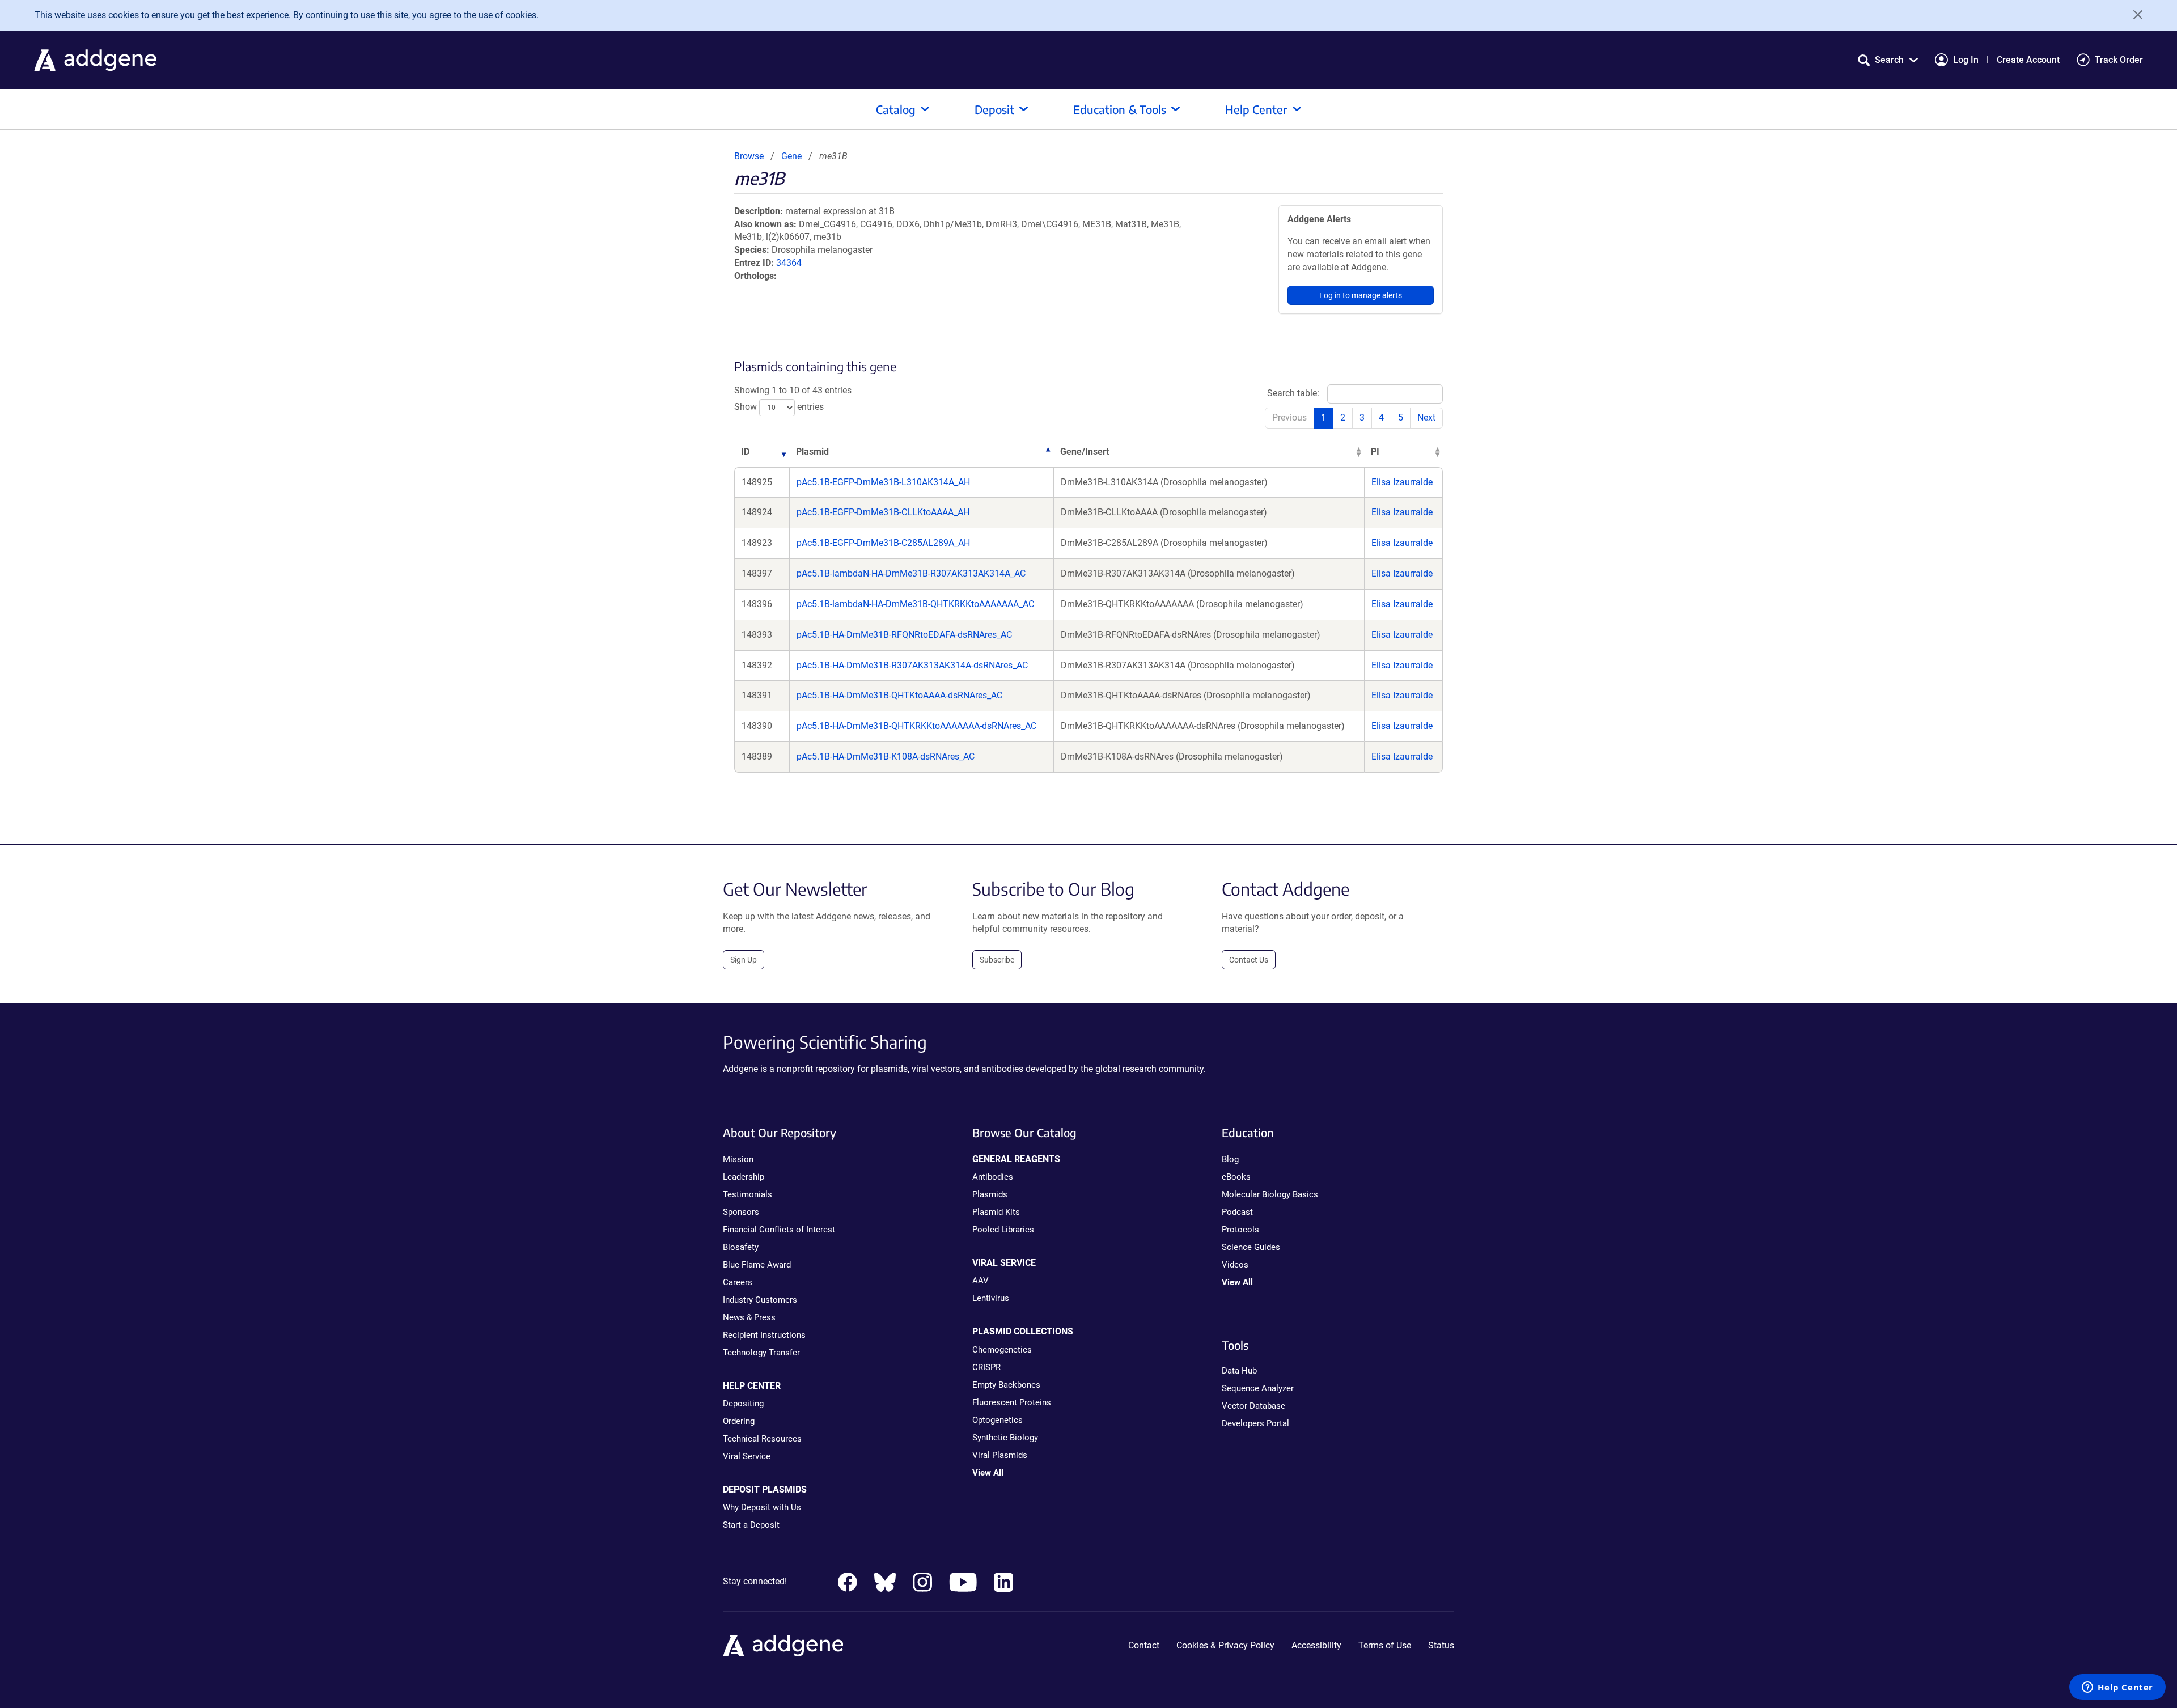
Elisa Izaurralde (1402, 482)
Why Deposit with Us (762, 1507)
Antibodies (993, 1177)
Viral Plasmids (1000, 1455)
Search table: (1293, 393)
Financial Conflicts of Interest (779, 1230)
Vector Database (1253, 1406)
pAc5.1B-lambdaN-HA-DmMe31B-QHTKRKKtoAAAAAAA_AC (915, 604)
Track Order (2119, 60)
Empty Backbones (1006, 1385)
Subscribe (997, 960)
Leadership (744, 1177)
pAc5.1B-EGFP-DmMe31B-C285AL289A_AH (883, 543)
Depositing (743, 1404)
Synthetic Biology (1005, 1438)
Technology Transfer (761, 1353)
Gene (791, 156)
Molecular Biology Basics (1270, 1194)
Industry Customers (760, 1300)
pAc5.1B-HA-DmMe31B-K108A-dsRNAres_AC (886, 756)
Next (1426, 418)
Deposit (994, 109)
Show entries (779, 407)
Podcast (1237, 1212)
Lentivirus (991, 1298)
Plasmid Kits (996, 1212)
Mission (738, 1159)
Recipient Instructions (764, 1335)
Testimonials (747, 1194)
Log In (1966, 60)
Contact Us (1249, 960)
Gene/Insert (1085, 452)
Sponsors (741, 1212)
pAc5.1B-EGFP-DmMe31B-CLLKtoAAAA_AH (883, 512)
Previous (1289, 418)
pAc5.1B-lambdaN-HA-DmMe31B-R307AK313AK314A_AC (911, 573)
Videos (1235, 1265)
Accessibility (1316, 1645)
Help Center (1256, 109)
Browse (749, 156)
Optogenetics (998, 1420)
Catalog (896, 109)
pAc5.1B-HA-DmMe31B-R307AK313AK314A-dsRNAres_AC (912, 665)
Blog (1230, 1159)
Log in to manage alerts (1361, 295)
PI (1375, 452)
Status (1441, 1645)
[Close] (2134, 15)
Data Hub (1239, 1371)
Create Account (2028, 60)
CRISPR (986, 1367)
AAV (981, 1281)
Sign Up (744, 960)
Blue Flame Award (757, 1265)
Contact (1144, 1645)
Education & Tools (1120, 109)
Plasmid (812, 452)
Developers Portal (1255, 1423)
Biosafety (741, 1247)
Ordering (739, 1421)
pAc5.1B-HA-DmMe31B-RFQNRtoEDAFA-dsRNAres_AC (904, 635)
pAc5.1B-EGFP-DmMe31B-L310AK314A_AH (883, 482)
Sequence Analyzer (1258, 1388)
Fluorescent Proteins (1012, 1402)
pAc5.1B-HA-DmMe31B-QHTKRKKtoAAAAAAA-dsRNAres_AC (916, 726)
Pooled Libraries (1003, 1230)
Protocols (1240, 1230)
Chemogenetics (1002, 1350)
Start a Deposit (751, 1525)
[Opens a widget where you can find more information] (2117, 1688)
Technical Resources (762, 1439)
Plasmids (990, 1194)
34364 (789, 263)
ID (745, 452)
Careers (738, 1282)
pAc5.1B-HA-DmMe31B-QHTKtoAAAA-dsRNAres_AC (899, 695)
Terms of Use (1385, 1645)
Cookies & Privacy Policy (1225, 1645)
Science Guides (1251, 1247)
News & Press (749, 1317)
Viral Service (747, 1456)
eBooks (1236, 1177)
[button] (1888, 60)
